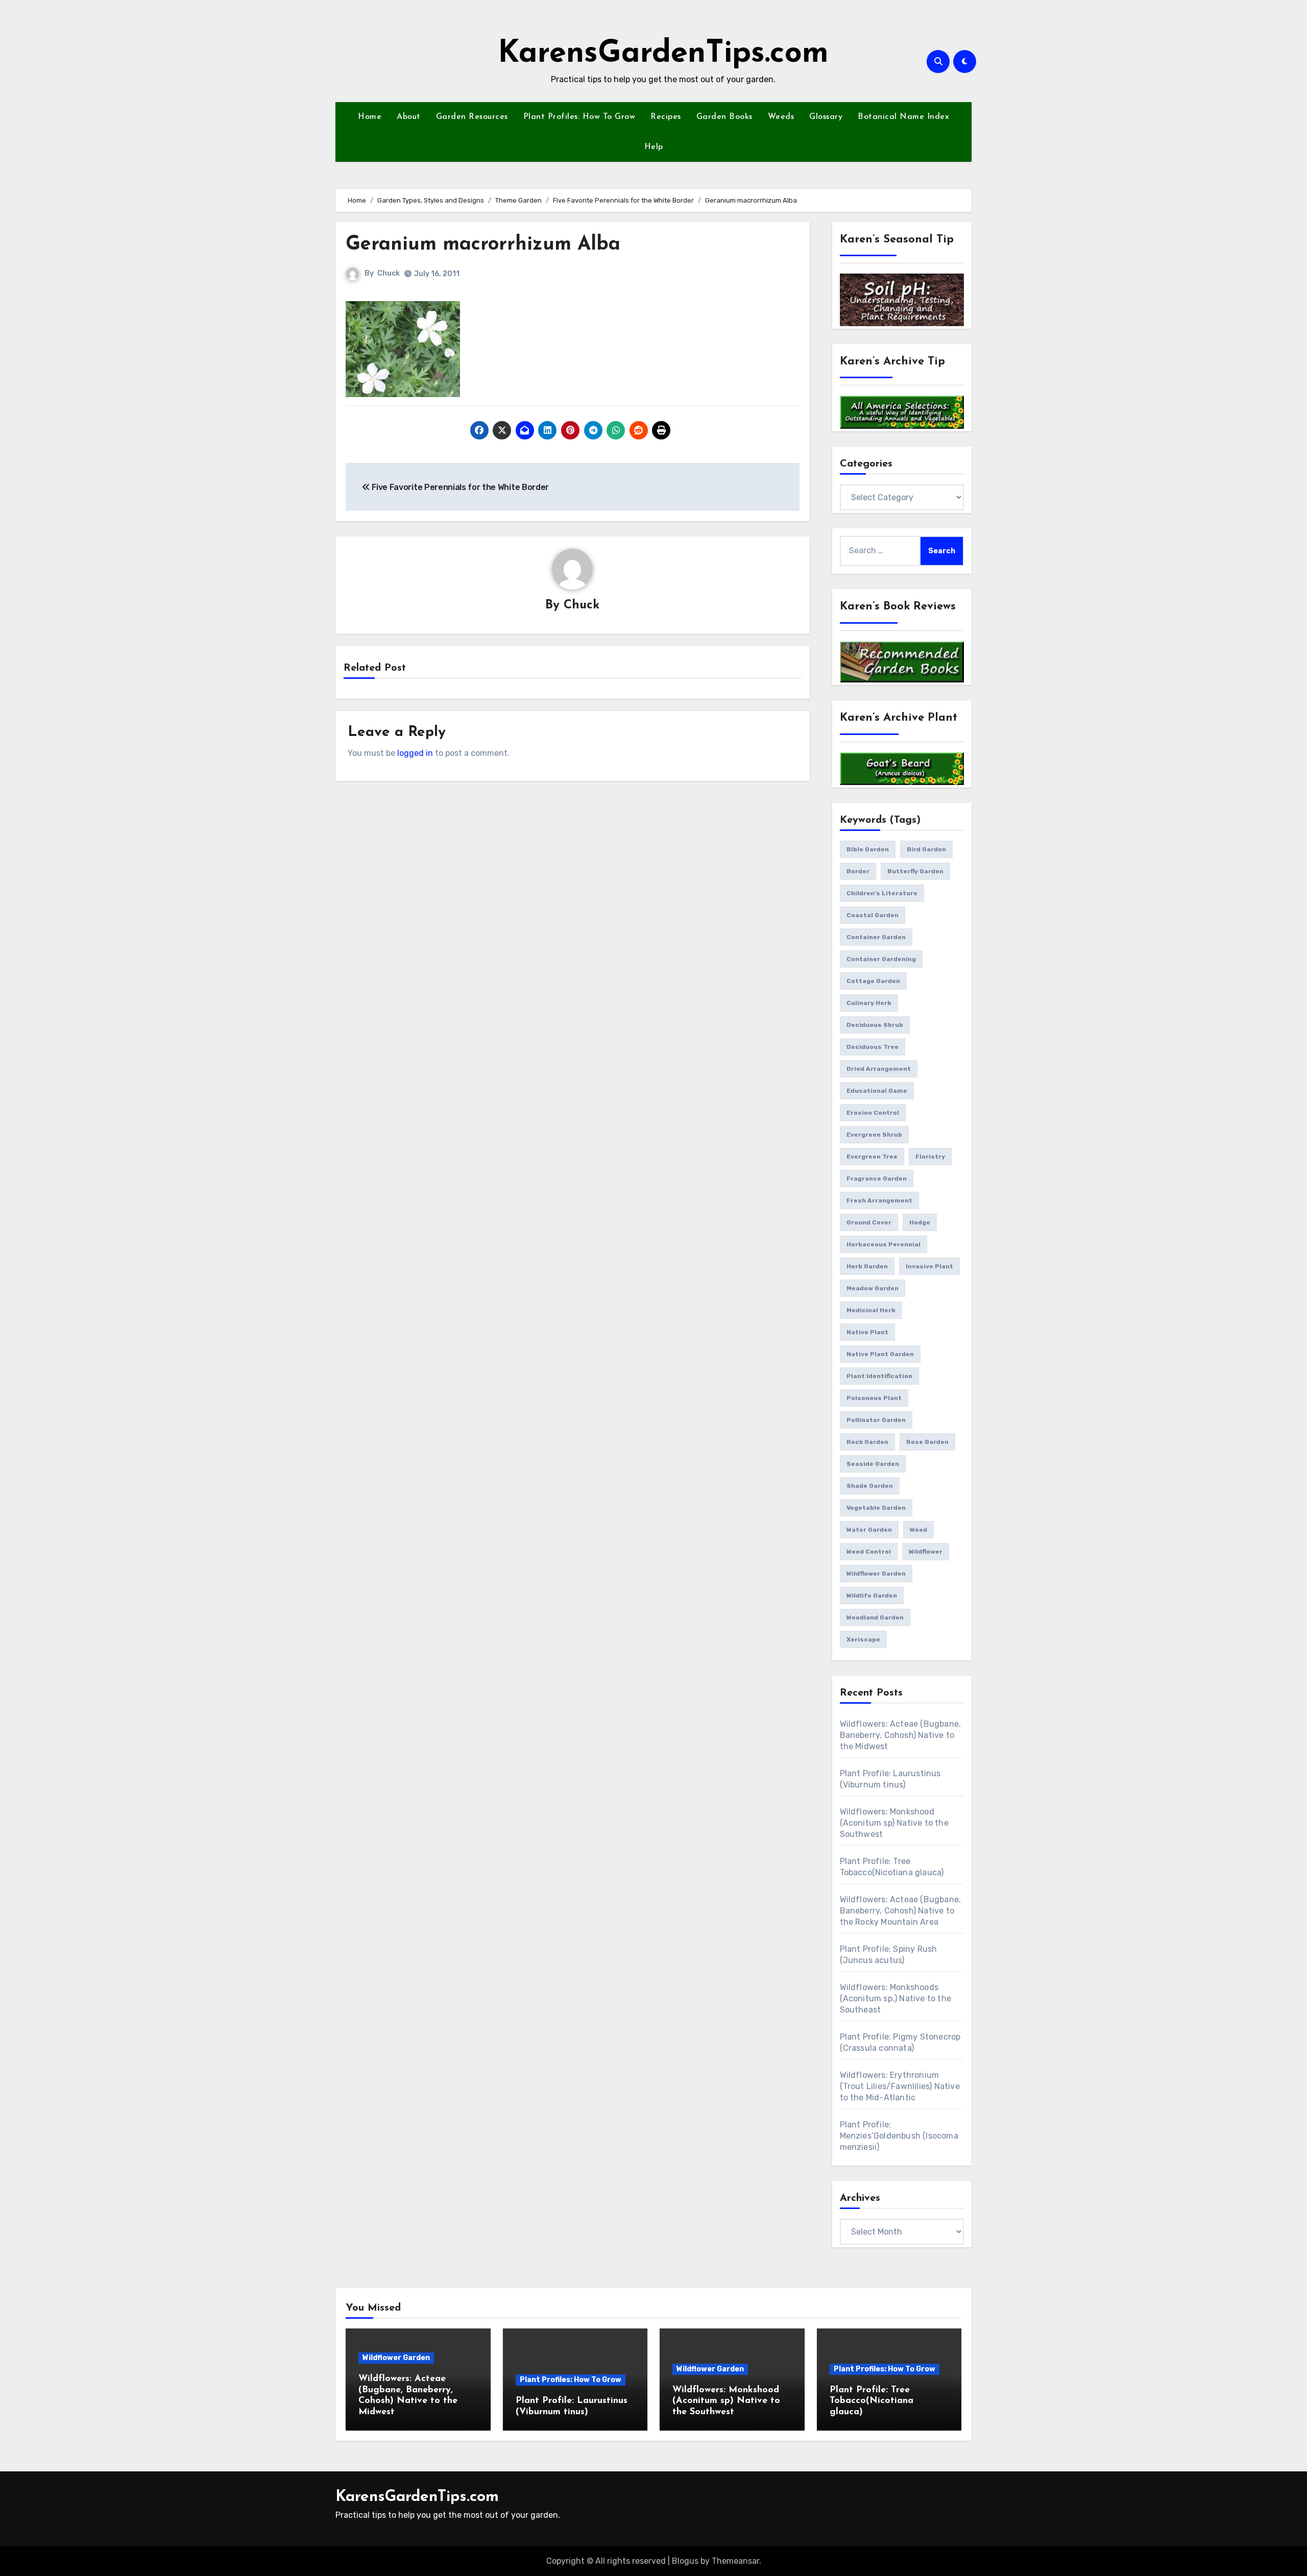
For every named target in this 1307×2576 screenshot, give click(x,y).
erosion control (873, 1113)
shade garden (870, 1486)
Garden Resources (472, 117)
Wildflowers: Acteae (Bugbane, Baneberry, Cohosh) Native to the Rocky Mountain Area (901, 1911)
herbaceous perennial (884, 1244)
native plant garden (880, 1354)
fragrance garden (877, 1179)
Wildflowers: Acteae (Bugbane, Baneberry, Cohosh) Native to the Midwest (901, 1735)
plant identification (879, 1376)
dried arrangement (879, 1069)
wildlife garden (872, 1596)
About (409, 117)
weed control (869, 1552)
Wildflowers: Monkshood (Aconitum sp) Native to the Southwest (894, 1823)
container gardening (881, 959)
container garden (876, 937)
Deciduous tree (873, 1047)
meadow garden (873, 1288)
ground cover (869, 1222)
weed (918, 1530)
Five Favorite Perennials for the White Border (459, 487)
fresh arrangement (879, 1200)
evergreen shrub (874, 1135)
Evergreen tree (872, 1157)
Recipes (666, 117)
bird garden (926, 849)
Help (654, 147)
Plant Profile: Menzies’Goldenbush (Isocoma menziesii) (899, 2136)
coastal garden (873, 915)
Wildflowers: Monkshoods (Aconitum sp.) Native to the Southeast (896, 1998)
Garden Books (724, 117)
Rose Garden (927, 1442)
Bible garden (868, 849)
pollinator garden (876, 1420)
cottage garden (873, 981)
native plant (867, 1332)
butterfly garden (915, 871)
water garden (869, 1530)
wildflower (926, 1552)
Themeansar (735, 2561)
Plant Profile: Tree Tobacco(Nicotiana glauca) (872, 2401)
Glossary (826, 117)
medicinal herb (871, 1310)
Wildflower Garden (396, 2358)
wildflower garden (876, 1574)
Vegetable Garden (876, 1508)
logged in (415, 753)
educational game (877, 1091)
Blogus (685, 2561)
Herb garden (867, 1266)
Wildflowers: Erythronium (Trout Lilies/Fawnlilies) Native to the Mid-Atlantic (900, 2086)
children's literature (882, 893)
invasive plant (929, 1266)
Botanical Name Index (903, 117)
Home (370, 117)
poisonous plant (874, 1398)
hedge (920, 1222)
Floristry (930, 1157)
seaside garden (873, 1464)
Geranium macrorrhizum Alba (483, 245)
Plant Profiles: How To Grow (579, 117)
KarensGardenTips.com (663, 54)
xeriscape (863, 1639)
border (858, 871)
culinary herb (869, 1003)
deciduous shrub (875, 1025)
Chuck (389, 273)
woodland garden (875, 1617)
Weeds (781, 117)
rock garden (867, 1442)
